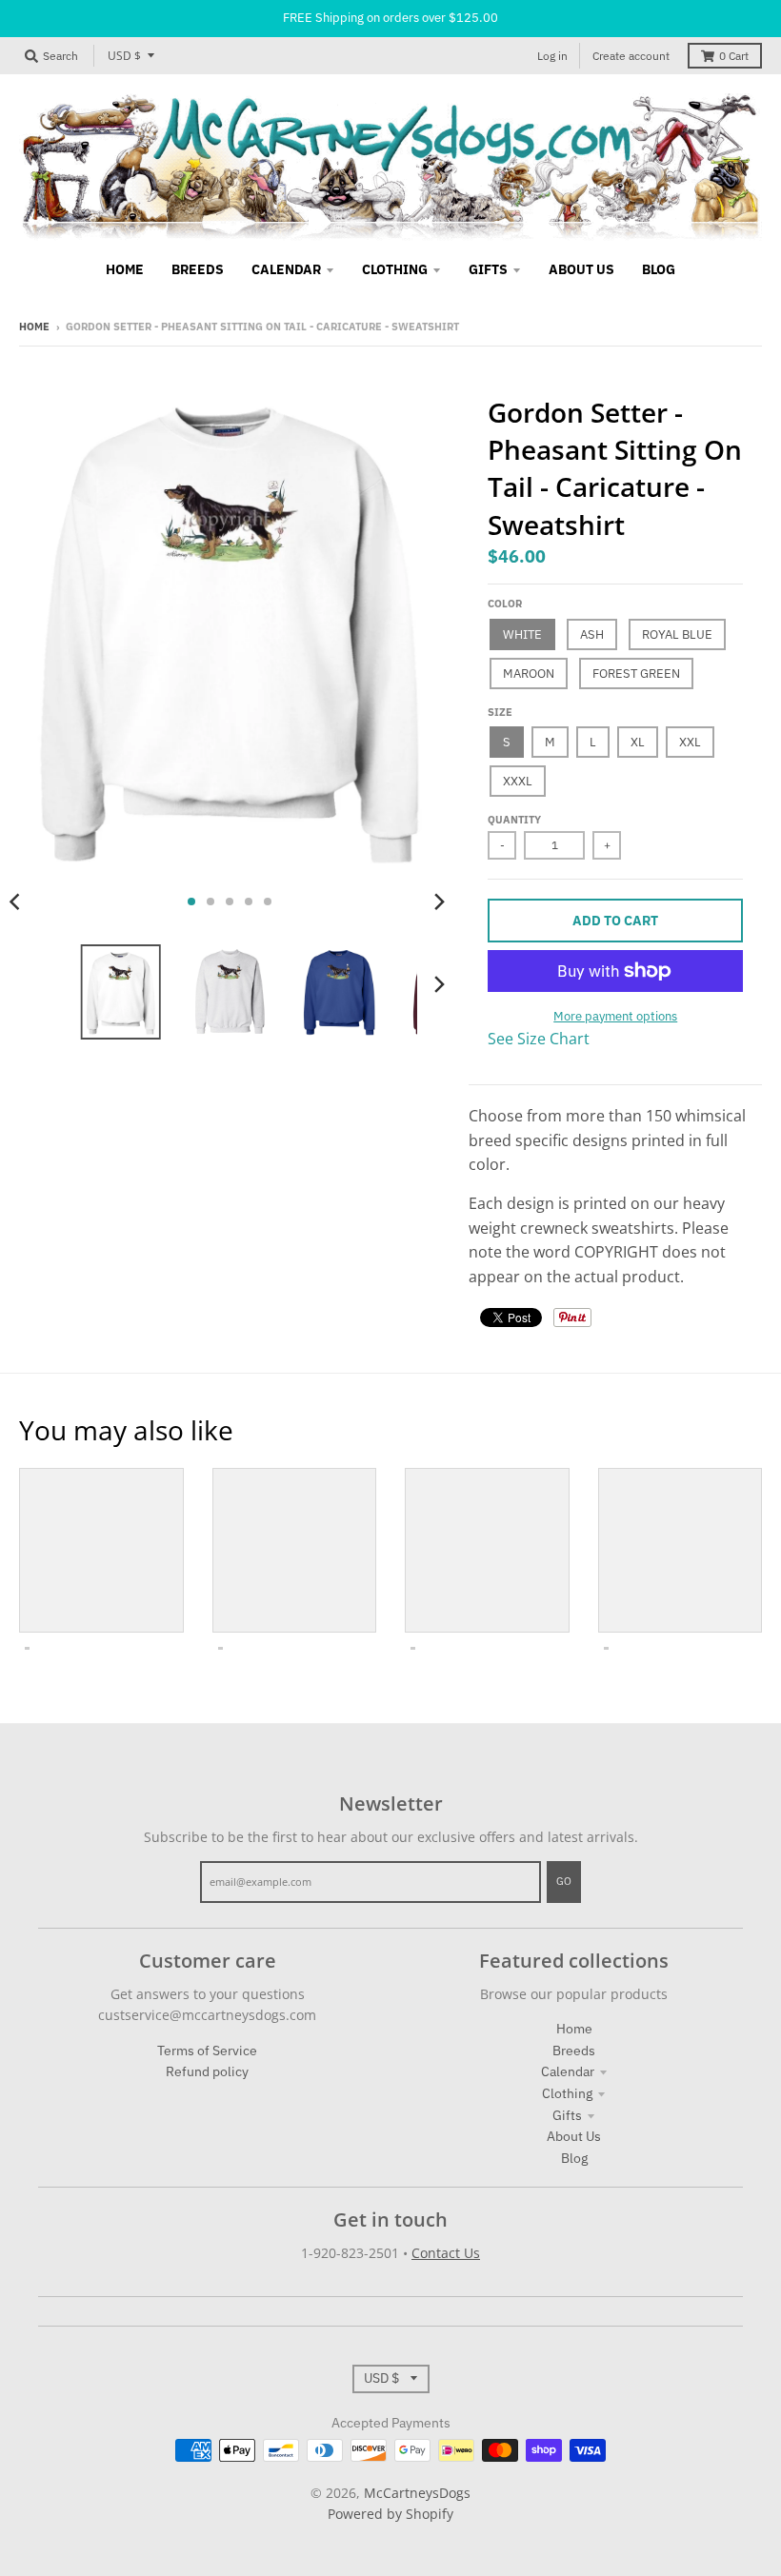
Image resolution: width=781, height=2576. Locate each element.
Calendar (568, 2071)
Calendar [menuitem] (286, 269)
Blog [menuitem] (659, 269)
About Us (574, 2136)
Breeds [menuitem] (198, 269)
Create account (631, 56)
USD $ (124, 56)
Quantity (514, 820)
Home (34, 327)
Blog (574, 2158)
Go (564, 1881)
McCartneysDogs (417, 2493)
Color (505, 604)
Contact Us (446, 2253)
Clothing (567, 2093)
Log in (552, 56)
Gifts (567, 2115)
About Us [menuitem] (581, 269)
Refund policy (207, 2071)
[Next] (438, 902)
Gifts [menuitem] (488, 269)
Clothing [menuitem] (395, 269)
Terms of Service (207, 2051)
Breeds (574, 2051)
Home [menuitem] (125, 269)
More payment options (615, 1016)
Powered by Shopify (390, 2514)
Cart (734, 56)
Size (500, 712)
